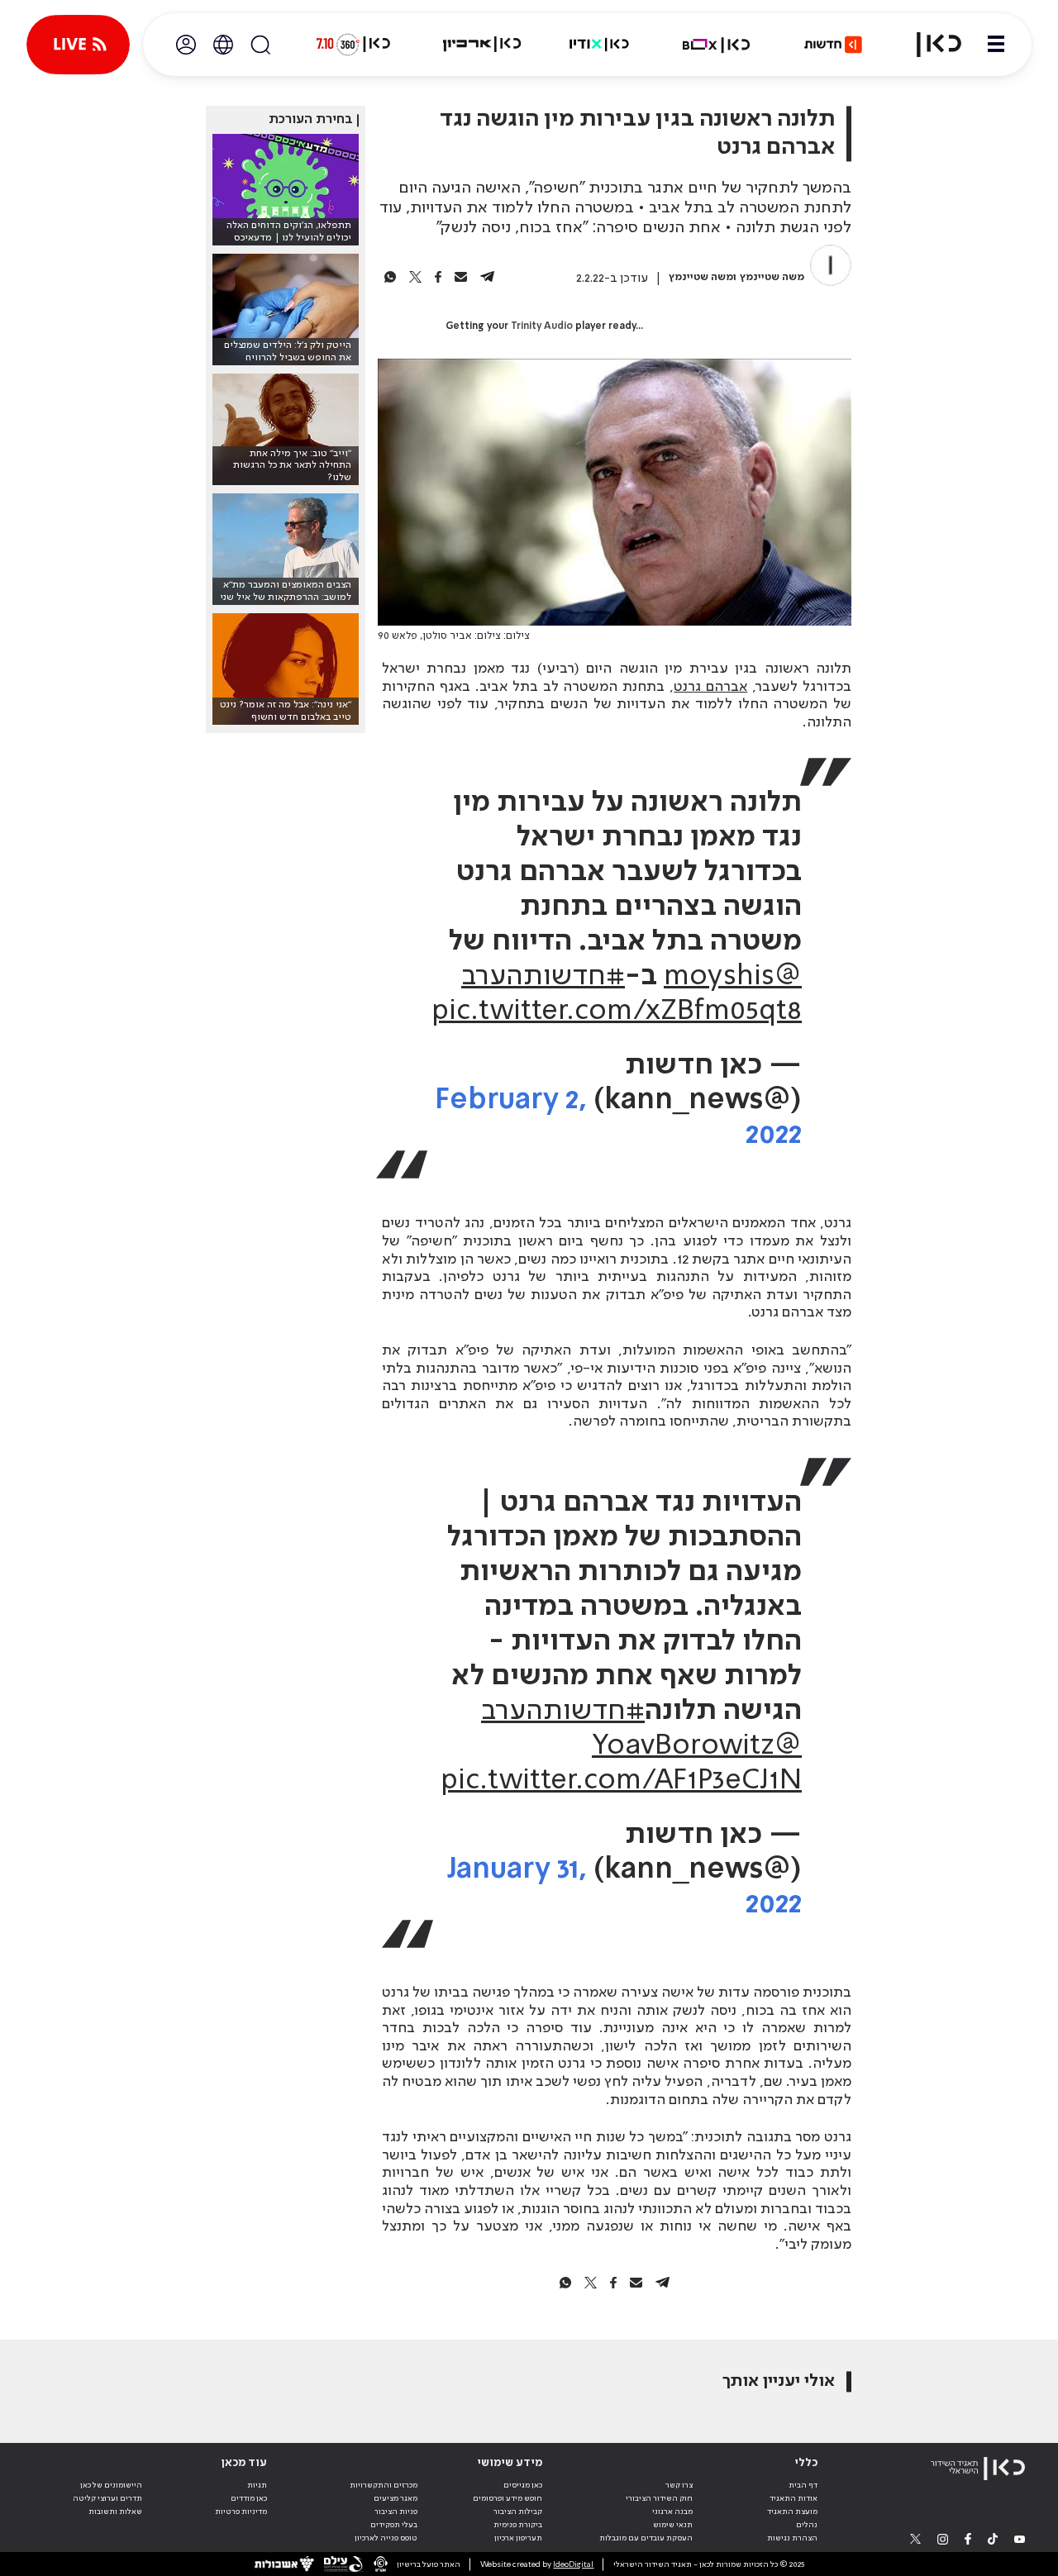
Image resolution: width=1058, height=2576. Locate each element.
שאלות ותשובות (115, 2512)
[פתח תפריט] (996, 45)
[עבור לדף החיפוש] (260, 45)
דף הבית (803, 2485)
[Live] (78, 45)
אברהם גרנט (710, 687)
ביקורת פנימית (518, 2525)
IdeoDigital (573, 2564)
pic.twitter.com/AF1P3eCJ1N (621, 1781)
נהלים (807, 2525)
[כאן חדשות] (833, 45)
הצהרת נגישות (792, 2538)
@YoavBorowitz (697, 1746)
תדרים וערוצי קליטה (107, 2498)
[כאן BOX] (717, 45)
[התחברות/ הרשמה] (186, 45)
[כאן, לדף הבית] (929, 45)
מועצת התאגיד (792, 2512)
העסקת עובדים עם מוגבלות (646, 2538)
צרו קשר (679, 2485)
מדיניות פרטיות (241, 2512)
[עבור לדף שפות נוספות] (223, 45)
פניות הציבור (396, 2512)
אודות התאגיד (793, 2498)
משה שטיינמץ (772, 277)
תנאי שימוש (673, 2525)
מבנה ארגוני (672, 2512)
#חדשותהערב (543, 977)
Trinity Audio (542, 326)
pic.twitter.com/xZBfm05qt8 (617, 1012)
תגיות (257, 2485)
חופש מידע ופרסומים (508, 2498)
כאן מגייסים (523, 2485)
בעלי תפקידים (394, 2525)
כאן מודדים (249, 2498)
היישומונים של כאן (111, 2485)
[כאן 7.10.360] (353, 45)
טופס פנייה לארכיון (386, 2538)
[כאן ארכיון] (482, 45)
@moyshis (733, 977)
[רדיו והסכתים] (599, 45)
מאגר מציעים (396, 2498)
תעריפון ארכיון (518, 2538)
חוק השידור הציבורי (659, 2498)
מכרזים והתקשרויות (384, 2485)
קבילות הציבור (518, 2512)
